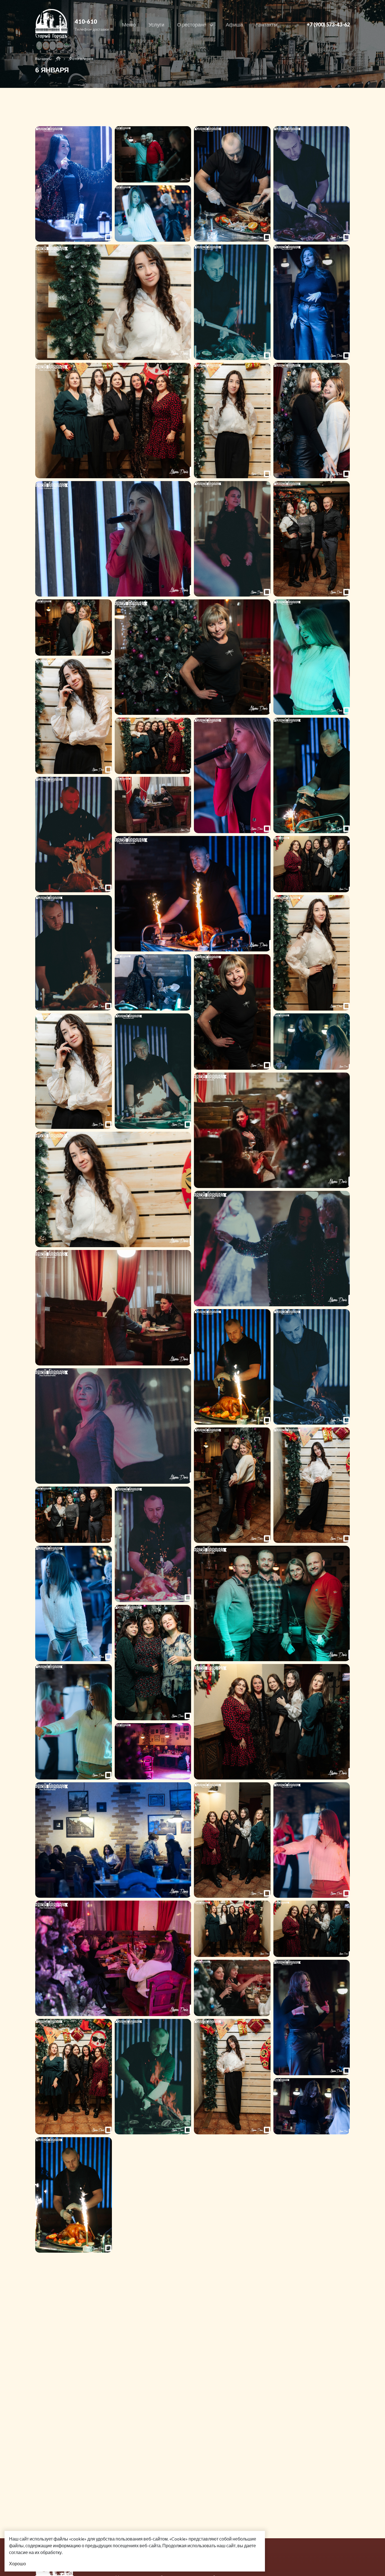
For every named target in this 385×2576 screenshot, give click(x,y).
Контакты (266, 25)
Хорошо (17, 2563)
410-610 (86, 21)
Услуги (156, 25)
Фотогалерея (81, 58)
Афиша (234, 25)
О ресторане (192, 25)
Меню (129, 25)
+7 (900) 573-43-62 (328, 25)
